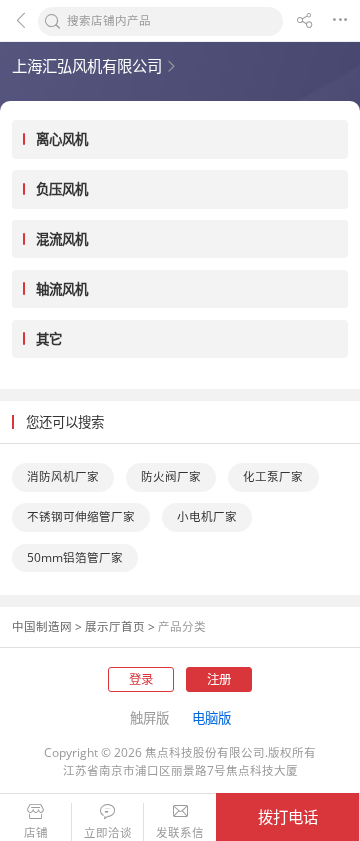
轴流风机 (62, 289)
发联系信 (180, 833)
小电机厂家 (207, 516)
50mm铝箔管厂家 (75, 557)
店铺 (36, 833)
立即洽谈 (108, 833)
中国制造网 (42, 626)
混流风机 (62, 239)
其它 (49, 339)
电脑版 (211, 718)
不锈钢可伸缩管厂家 (81, 516)
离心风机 (62, 139)
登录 (141, 679)
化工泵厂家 (273, 476)
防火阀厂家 (171, 476)
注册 (219, 679)
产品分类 (182, 626)
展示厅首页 (115, 626)
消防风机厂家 (63, 476)
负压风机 (62, 189)
